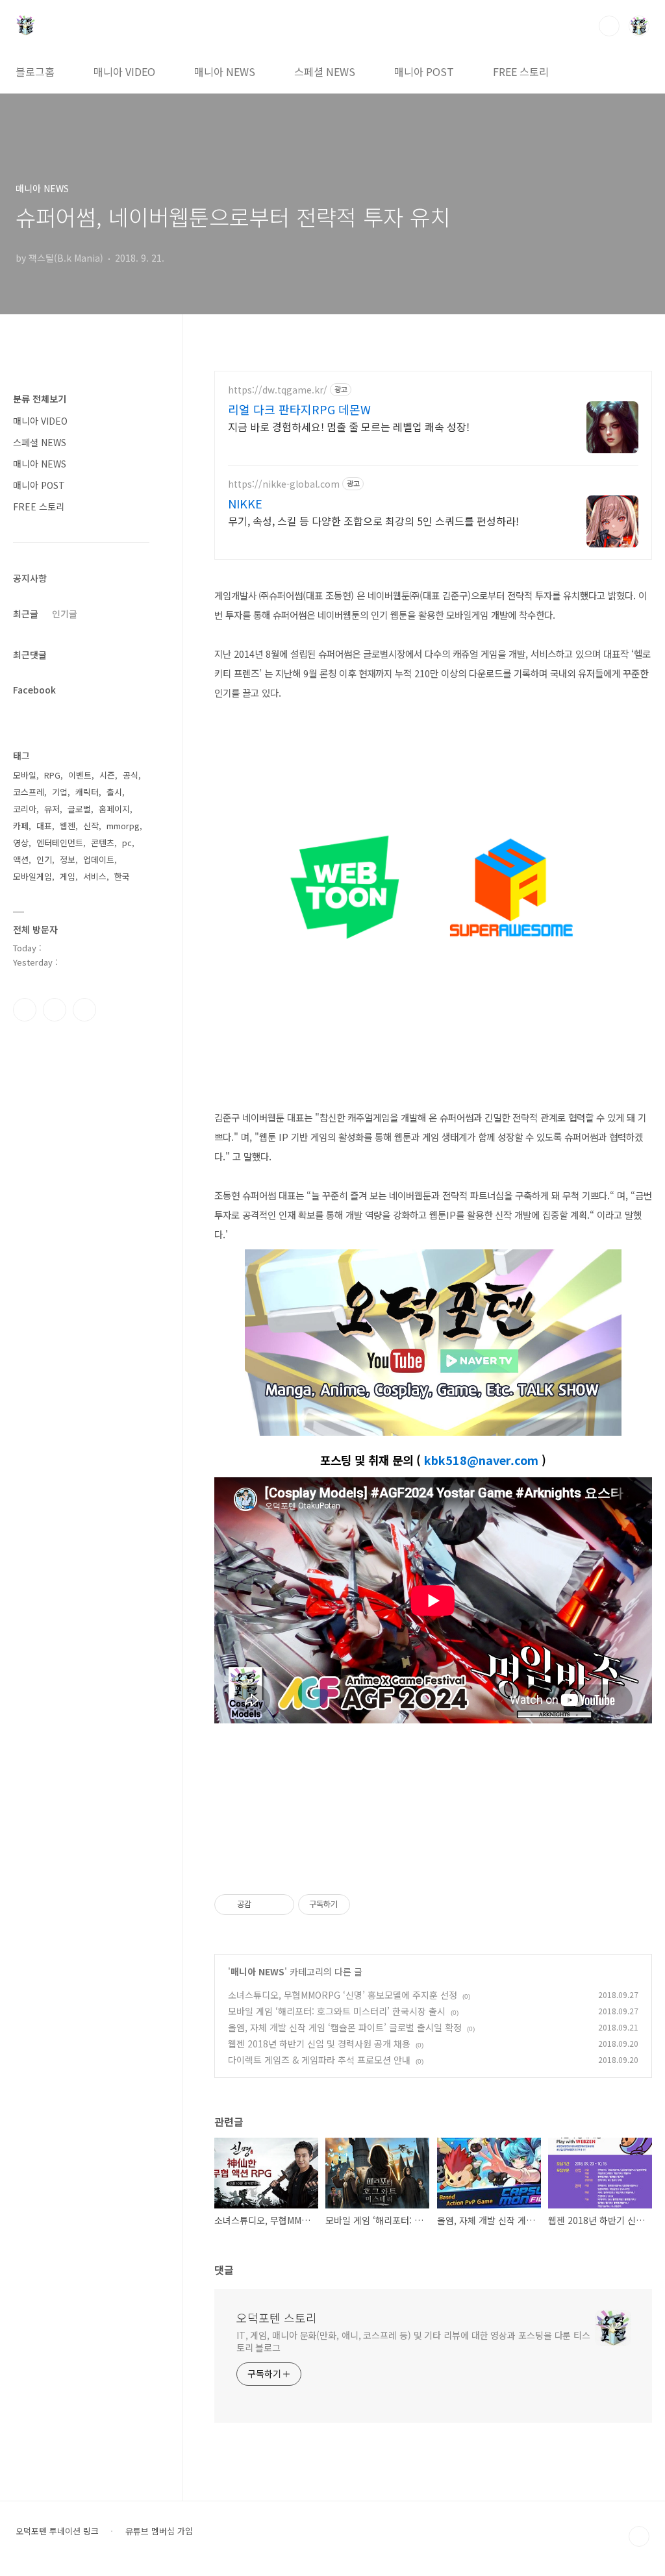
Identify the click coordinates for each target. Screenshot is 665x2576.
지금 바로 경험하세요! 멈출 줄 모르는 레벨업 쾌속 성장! (349, 426)
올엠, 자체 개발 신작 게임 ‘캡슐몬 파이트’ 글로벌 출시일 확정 (345, 2027)
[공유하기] (263, 1905)
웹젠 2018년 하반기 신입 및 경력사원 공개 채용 (319, 2044)
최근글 (26, 614)
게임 (68, 876)
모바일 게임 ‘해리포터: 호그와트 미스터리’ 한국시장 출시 (337, 2011)
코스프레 (29, 792)
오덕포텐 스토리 (277, 2318)
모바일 (25, 775)
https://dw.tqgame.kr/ (278, 390)
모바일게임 (32, 876)
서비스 (95, 876)
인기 (44, 859)
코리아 (25, 809)
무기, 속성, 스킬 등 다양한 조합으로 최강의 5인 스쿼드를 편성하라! (373, 520)
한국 (122, 876)
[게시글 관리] (280, 1905)
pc (127, 843)
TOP (639, 2536)
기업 (60, 792)
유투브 (84, 1010)
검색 (609, 26)
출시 (114, 792)
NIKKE (245, 503)
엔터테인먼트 (60, 843)
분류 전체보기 (40, 399)
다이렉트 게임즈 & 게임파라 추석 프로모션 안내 (319, 2060)
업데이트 (99, 859)
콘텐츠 (103, 843)
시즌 (107, 775)
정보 (68, 859)
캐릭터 (87, 792)
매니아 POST (424, 71)
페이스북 (25, 1010)
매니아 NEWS (225, 71)
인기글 (65, 614)
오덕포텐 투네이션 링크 (57, 2531)
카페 (21, 826)
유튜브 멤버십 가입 (159, 2531)
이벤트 (80, 775)
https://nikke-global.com (284, 484)
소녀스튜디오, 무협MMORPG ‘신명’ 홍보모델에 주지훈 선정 (343, 1995)
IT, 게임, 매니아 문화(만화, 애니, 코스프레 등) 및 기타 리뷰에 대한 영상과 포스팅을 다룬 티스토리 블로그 (413, 2341)
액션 (21, 859)
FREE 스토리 (521, 71)
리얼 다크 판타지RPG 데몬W (299, 409)
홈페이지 (114, 809)
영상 (21, 843)
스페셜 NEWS (325, 71)
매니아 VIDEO (124, 71)
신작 (91, 826)
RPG (52, 775)
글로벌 (79, 809)
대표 (44, 826)
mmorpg (123, 826)
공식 (131, 775)
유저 (52, 809)
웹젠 (68, 826)
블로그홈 (35, 71)
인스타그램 (55, 1010)
